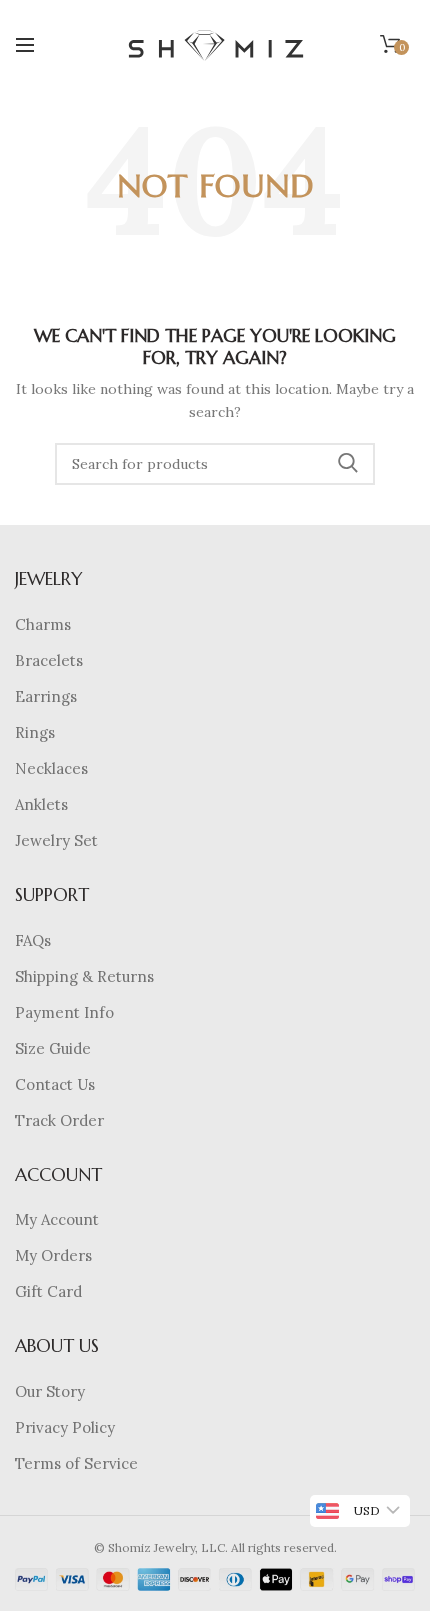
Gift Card (48, 1291)
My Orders (53, 1255)
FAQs (33, 940)
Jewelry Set (56, 840)
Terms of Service (76, 1463)
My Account (57, 1219)
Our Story (50, 1391)
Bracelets (49, 660)
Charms (43, 624)
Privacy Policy (65, 1427)
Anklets (41, 804)
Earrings (46, 696)
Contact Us (55, 1084)
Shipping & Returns (84, 976)
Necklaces (51, 768)
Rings (35, 732)
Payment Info (64, 1012)
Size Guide (53, 1048)
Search (348, 464)
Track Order (59, 1120)
